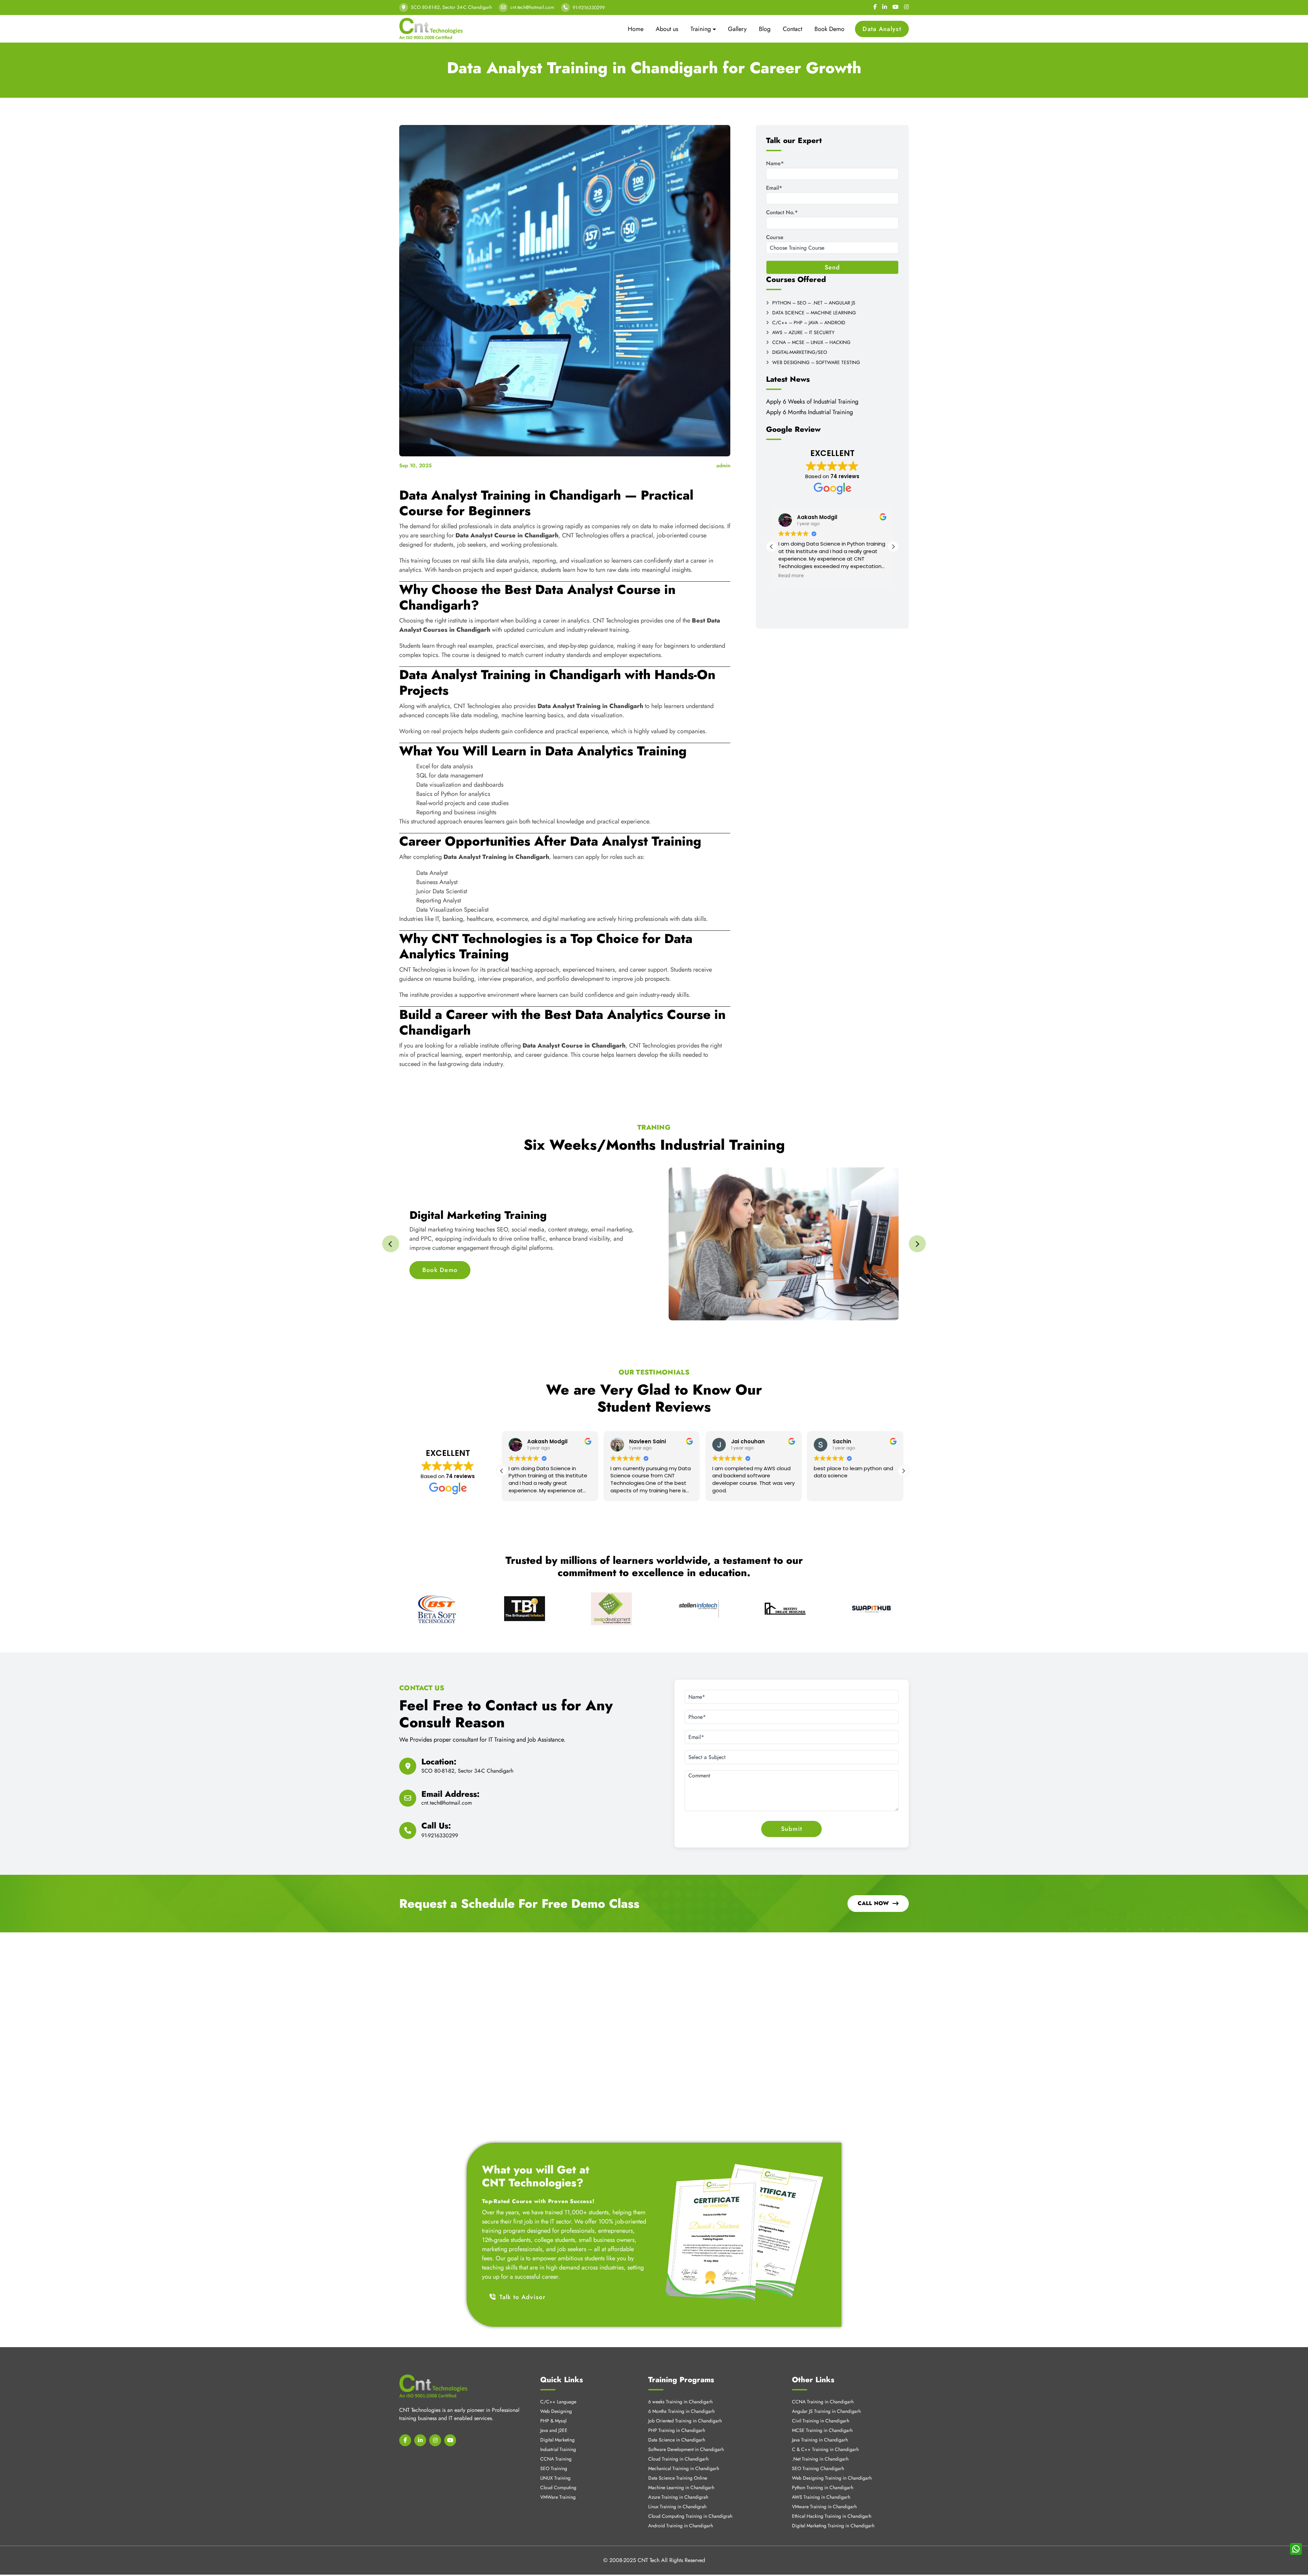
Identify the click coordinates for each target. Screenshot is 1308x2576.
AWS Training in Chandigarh (821, 2477)
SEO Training (554, 2449)
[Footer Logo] (433, 2366)
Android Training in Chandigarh (681, 2506)
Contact (792, 29)
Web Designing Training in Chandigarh (832, 2458)
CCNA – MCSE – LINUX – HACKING (811, 342)
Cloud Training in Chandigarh (678, 2439)
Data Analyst (882, 29)
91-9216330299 (589, 7)
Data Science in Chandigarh (677, 2420)
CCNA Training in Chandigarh (823, 2382)
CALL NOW (873, 1903)
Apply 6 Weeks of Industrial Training (812, 402)
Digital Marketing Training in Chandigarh (833, 2506)
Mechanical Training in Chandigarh (684, 2449)
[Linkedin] (885, 7)
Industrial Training (558, 2430)
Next (917, 1244)
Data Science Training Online (678, 2458)
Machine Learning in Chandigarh (681, 2468)
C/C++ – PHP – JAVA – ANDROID (809, 323)
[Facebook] (875, 7)
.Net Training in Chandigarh (820, 2439)
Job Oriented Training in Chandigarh (685, 2401)
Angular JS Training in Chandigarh (826, 2391)
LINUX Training (555, 2458)
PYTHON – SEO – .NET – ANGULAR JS (814, 303)
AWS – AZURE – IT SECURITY (803, 333)
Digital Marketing (557, 2420)
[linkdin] (420, 2420)
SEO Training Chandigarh (818, 2449)
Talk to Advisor (523, 2277)
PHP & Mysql (553, 2401)
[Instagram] (906, 7)
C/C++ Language (558, 2382)
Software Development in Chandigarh (686, 2430)
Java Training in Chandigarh (820, 2420)
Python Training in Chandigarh (823, 2468)
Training (701, 29)
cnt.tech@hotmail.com (532, 7)
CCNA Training (556, 2439)
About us (667, 29)
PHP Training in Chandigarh (677, 2410)
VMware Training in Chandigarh (824, 2487)
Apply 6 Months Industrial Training (809, 412)
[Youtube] (896, 7)
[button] (893, 547)
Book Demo (829, 29)
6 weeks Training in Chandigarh (680, 2382)
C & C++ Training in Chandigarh (825, 2430)
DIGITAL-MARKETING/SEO (800, 352)
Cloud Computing (558, 2468)
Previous (391, 1244)
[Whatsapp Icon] (1296, 2549)
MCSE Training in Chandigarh (822, 2410)
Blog (765, 29)
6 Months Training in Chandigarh (681, 2391)
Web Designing (556, 2391)
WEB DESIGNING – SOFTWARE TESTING (816, 363)
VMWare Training (558, 2477)
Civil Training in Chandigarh (821, 2401)
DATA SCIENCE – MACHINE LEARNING (814, 313)
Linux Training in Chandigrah (677, 2487)
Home (636, 29)
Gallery (737, 29)
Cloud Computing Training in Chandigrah (690, 2496)
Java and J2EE (554, 2410)
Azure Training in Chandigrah (678, 2477)
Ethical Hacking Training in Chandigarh (832, 2496)
